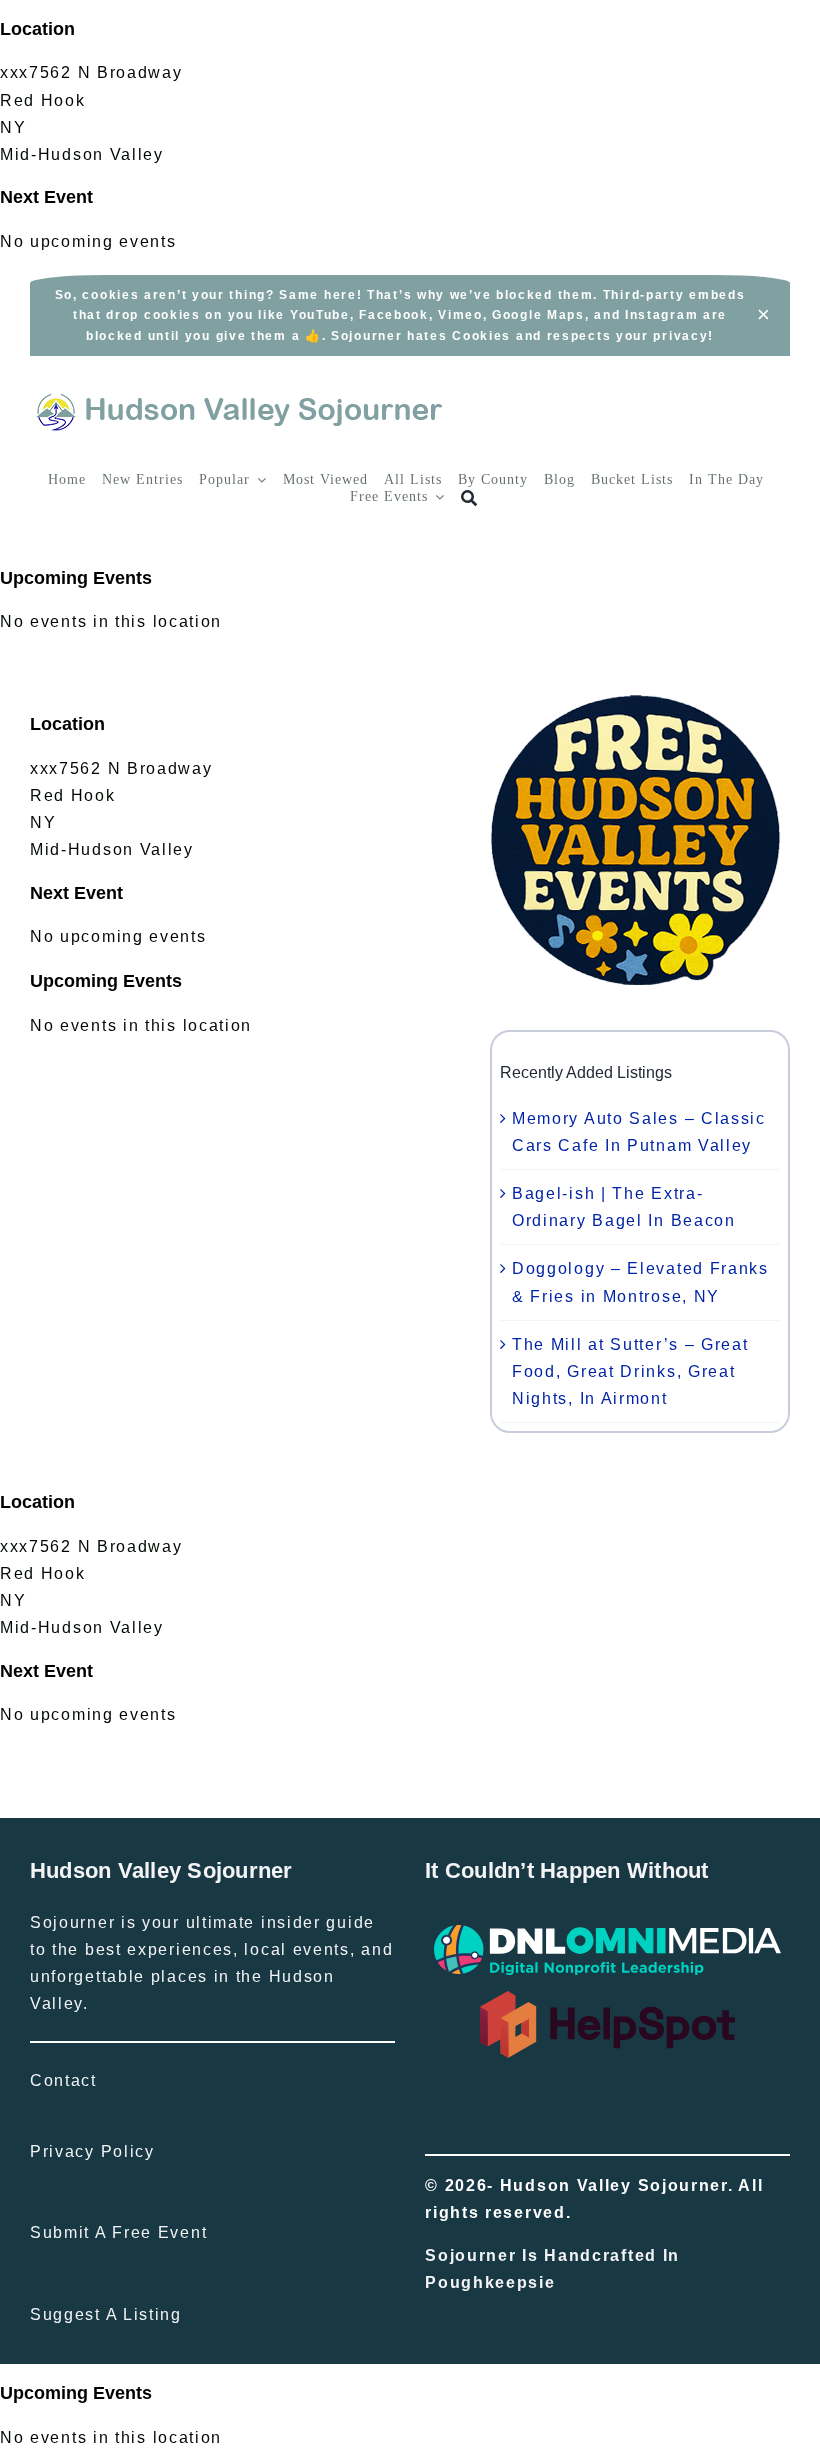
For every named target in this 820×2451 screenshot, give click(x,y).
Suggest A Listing (106, 2314)
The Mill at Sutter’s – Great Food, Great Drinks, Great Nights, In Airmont (630, 1371)
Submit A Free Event (118, 2232)
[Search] (469, 498)
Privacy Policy (92, 2151)
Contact (63, 2080)
